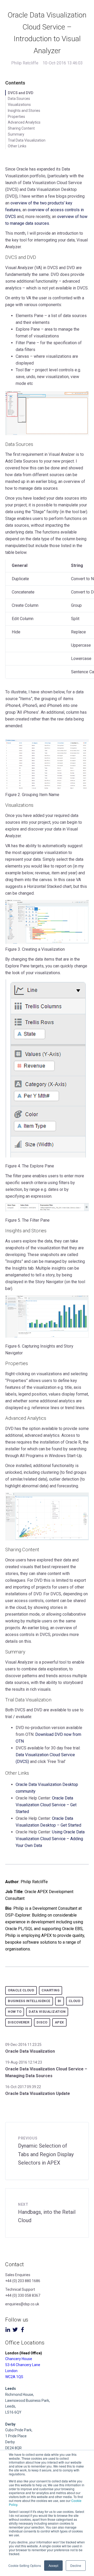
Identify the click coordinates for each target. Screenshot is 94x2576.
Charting (51, 1990)
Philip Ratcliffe (25, 63)
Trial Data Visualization (27, 140)
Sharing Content (21, 128)
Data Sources (19, 99)
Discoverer (19, 2022)
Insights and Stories (24, 111)
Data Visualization (47, 2012)
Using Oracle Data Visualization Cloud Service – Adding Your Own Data (50, 1839)
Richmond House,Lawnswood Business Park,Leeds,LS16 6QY (28, 2400)
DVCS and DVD (21, 93)
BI (60, 2001)
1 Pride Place (16, 2436)
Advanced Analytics (24, 122)
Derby (10, 2442)
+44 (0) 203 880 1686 (23, 2281)
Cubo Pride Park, (19, 2430)
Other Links (17, 146)
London (11, 2371)
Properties (16, 117)
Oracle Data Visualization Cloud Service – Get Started (46, 1805)
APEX (59, 2022)
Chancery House (19, 2359)
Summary (16, 134)
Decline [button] (76, 2565)
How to (15, 2012)
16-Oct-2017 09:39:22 (23, 2087)
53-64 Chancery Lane (23, 2365)
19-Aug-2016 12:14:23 (24, 2062)
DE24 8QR (13, 2448)
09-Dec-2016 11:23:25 (23, 2045)
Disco (42, 2022)
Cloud (75, 2001)
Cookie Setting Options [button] (25, 2565)
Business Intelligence (29, 2001)
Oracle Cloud (21, 1990)
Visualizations (19, 105)
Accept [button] (53, 2565)
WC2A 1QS (14, 2377)
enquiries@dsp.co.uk (22, 2304)
